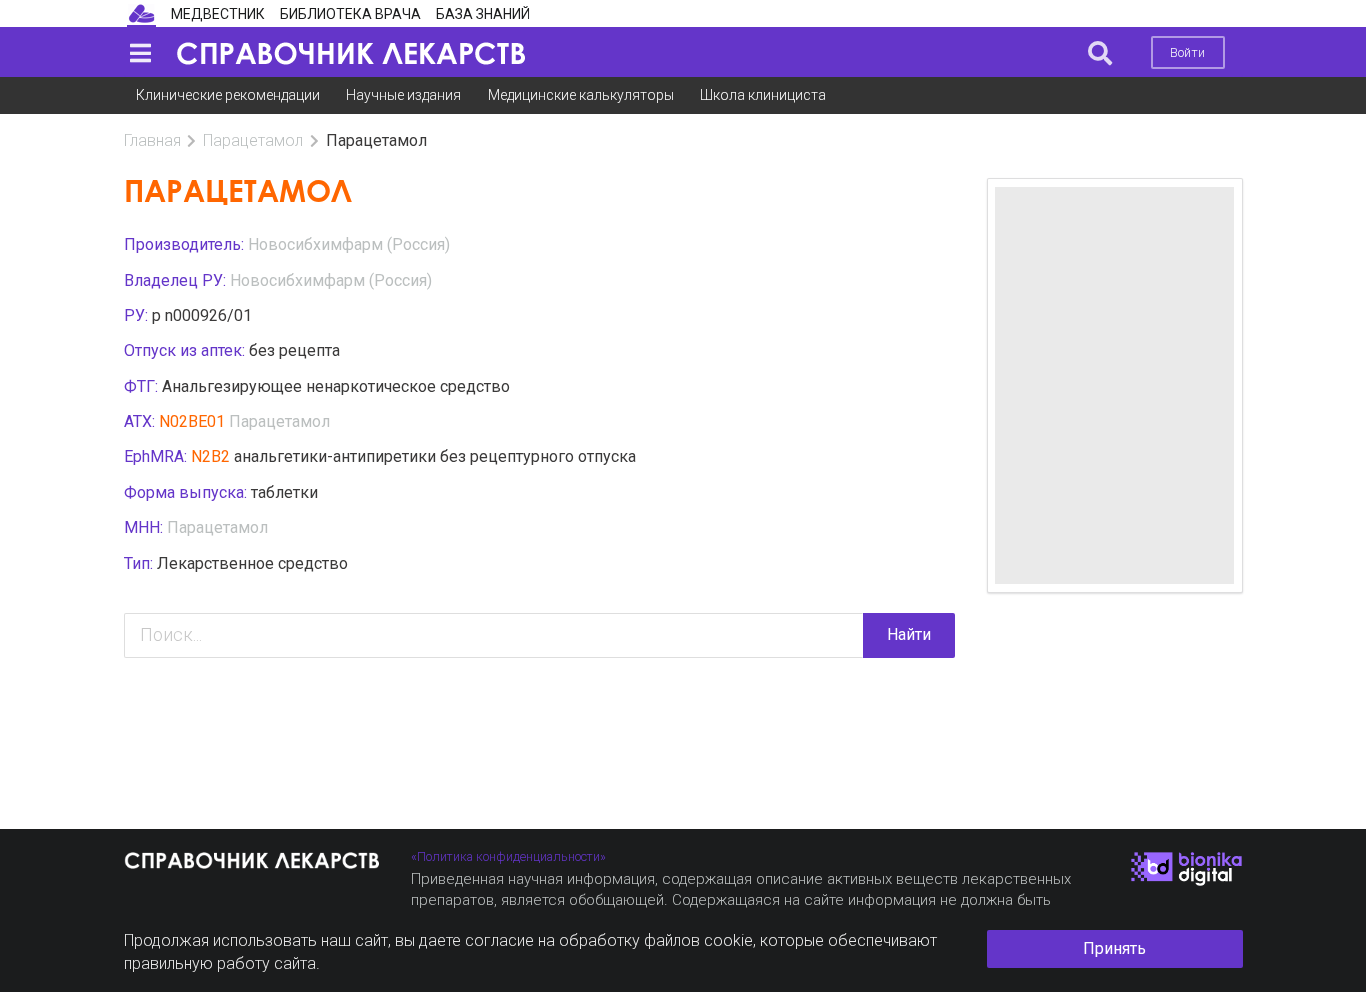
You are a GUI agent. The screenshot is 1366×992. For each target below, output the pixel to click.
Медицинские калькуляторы (581, 95)
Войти (1187, 52)
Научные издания (403, 95)
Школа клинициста (763, 95)
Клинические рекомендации (228, 95)
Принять (1114, 948)
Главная (152, 140)
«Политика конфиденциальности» (508, 856)
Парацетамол (253, 140)
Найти (909, 634)
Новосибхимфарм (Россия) (349, 244)
